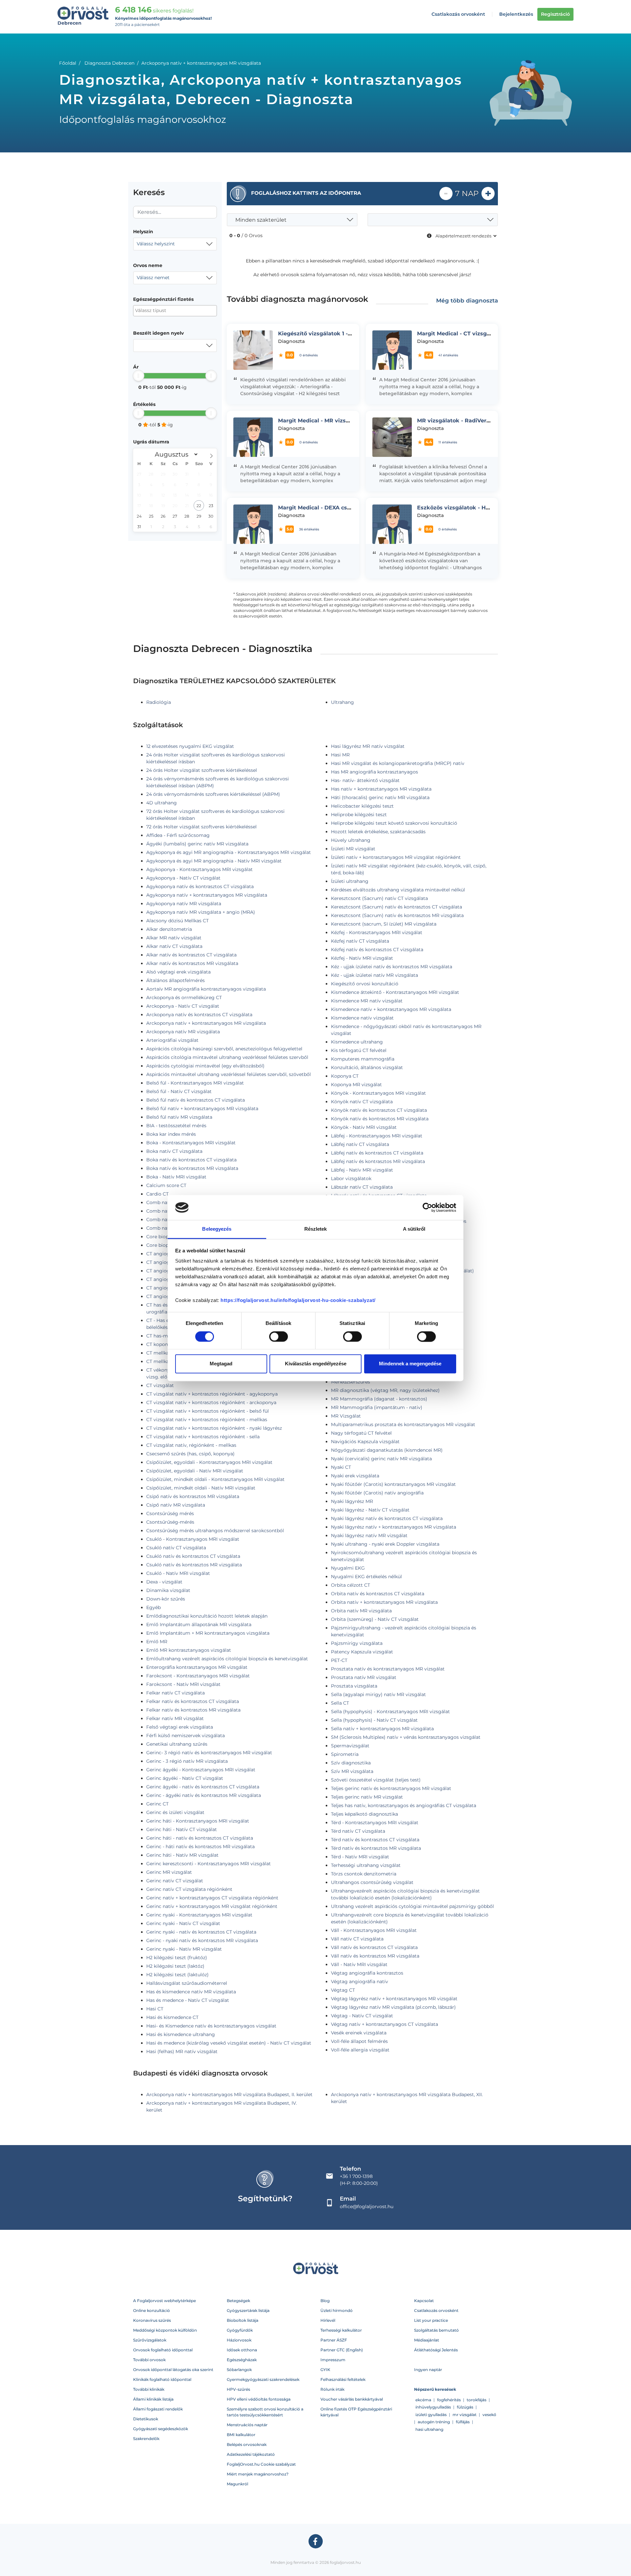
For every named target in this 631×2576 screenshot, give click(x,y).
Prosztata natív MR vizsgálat (364, 1677)
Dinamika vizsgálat (168, 1590)
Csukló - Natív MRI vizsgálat (178, 1573)
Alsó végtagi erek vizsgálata (178, 972)
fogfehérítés (449, 2400)
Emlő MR (157, 1642)
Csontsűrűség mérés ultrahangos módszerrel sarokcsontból (215, 1531)
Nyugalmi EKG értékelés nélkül (366, 1577)
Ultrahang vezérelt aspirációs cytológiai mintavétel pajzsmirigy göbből (412, 1906)
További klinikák (149, 2389)
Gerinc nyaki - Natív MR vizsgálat (184, 1949)
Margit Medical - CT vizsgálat (457, 334)
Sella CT (340, 1703)
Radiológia (159, 702)
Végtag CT (343, 1990)
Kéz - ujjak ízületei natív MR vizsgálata (374, 975)
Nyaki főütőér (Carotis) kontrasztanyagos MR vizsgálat (393, 1484)
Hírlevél (328, 2320)
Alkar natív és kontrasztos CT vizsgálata (191, 955)
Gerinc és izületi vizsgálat (175, 1812)
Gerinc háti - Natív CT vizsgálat (182, 1829)
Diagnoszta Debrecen (109, 63)
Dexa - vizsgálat (164, 1582)
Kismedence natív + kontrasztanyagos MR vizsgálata (391, 1009)
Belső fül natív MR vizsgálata (179, 1117)
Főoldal (68, 63)
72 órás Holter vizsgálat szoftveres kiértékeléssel (201, 827)
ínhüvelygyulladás (433, 2407)
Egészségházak (242, 2360)
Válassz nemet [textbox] (153, 278)
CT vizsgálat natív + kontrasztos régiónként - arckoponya (211, 1402)
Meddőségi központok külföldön (165, 2330)
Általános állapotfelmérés (175, 980)
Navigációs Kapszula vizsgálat (365, 1442)
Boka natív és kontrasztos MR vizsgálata (192, 1168)
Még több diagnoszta (467, 301)
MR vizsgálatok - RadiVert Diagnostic (468, 421)
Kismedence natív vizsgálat (362, 1018)
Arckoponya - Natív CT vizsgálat (183, 1006)
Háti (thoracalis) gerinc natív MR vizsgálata (380, 797)
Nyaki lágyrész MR (352, 1501)
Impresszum (333, 2360)
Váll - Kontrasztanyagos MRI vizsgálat (374, 1930)
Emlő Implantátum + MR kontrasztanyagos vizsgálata (208, 1633)
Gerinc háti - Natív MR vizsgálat (182, 1855)
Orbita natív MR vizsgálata (361, 1611)
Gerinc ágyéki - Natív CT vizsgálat (185, 1778)
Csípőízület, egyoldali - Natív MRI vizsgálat (195, 1471)
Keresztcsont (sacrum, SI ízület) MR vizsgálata (384, 924)
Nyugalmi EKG (348, 1568)
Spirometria (345, 1754)
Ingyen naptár (428, 2370)
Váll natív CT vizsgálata (357, 1939)
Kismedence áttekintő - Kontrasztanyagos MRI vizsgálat (395, 992)
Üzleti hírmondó (337, 2310)
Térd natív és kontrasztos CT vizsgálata (375, 1840)
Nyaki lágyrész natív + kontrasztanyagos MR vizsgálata (394, 1527)
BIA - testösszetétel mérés (176, 1126)
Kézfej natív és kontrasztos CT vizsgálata (377, 950)
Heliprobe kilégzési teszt (359, 815)
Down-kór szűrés (166, 1599)
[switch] (279, 1336)
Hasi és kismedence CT (172, 2017)
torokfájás (477, 2400)
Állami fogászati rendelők (158, 2409)
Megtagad (221, 1364)
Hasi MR (340, 755)
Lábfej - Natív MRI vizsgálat (362, 1170)
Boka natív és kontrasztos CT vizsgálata (191, 1160)
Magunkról (237, 2484)
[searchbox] (167, 311)
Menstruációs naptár (247, 2425)
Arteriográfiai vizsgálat (172, 1040)
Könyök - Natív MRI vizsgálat (364, 1127)
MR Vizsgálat (346, 1416)
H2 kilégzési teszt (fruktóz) (177, 1958)
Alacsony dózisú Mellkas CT (177, 921)
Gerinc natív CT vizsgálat (175, 1881)
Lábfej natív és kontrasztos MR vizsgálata (378, 1161)
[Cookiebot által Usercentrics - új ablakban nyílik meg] (427, 1207)
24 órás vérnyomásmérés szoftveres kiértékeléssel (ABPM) (213, 794)
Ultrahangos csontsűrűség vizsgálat (372, 1882)
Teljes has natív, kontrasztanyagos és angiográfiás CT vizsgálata (404, 1805)
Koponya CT (345, 1076)
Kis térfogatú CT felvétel (359, 1050)
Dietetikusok (146, 2419)
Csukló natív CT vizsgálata (176, 1548)
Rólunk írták (332, 2389)
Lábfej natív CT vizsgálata (360, 1144)
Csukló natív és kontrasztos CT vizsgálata (193, 1556)
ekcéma (423, 2400)
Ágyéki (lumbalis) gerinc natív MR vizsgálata (197, 844)
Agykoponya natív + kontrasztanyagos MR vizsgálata (207, 895)
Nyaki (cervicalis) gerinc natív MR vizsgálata (381, 1459)
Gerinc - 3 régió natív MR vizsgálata (187, 1761)
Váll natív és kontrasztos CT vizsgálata (374, 1947)
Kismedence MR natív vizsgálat (367, 1001)
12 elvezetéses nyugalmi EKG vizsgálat (190, 746)
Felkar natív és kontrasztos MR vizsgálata (193, 1710)
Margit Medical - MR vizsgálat (319, 421)
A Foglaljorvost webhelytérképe (164, 2301)
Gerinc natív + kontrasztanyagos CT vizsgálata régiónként (212, 1898)
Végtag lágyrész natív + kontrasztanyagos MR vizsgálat (394, 1999)
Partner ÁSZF (334, 2340)
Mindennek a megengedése (410, 1364)
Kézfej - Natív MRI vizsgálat (362, 958)
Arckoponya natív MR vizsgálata (183, 1032)
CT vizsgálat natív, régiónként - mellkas (191, 1445)
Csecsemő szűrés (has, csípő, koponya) (190, 1454)
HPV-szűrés (238, 2389)
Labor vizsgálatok (351, 1178)
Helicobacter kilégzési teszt (362, 806)
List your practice (431, 2320)
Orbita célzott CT (351, 1585)
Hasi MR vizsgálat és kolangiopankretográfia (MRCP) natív (398, 763)
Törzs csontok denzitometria (364, 1874)
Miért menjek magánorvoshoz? (258, 2474)
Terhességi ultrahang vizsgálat (366, 1865)
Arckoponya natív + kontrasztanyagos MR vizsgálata (206, 1023)
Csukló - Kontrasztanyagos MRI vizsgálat (193, 1539)
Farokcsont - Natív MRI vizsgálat (183, 1684)
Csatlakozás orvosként (458, 14)
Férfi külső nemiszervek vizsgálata (186, 1736)
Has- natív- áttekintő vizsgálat (365, 780)
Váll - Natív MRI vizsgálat (359, 1964)
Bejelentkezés (516, 14)
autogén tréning (434, 2422)
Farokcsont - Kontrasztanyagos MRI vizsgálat (198, 1676)
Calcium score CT (166, 1185)
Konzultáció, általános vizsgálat (367, 1067)
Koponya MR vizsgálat (356, 1085)
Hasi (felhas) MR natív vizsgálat (182, 2051)
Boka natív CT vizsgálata (174, 1151)
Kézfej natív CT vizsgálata (360, 941)
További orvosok (149, 2360)
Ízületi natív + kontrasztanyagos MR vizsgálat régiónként (396, 857)
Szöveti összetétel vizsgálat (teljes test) (376, 1780)
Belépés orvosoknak (247, 2444)
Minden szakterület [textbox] (261, 220)
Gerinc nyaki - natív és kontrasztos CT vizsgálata (201, 1932)
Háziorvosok (239, 2340)
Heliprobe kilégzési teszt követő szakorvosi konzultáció (394, 823)
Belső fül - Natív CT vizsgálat (179, 1091)
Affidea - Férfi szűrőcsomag (178, 835)
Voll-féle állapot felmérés (359, 2041)
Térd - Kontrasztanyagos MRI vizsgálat (375, 1823)
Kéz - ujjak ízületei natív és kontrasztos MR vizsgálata (392, 967)
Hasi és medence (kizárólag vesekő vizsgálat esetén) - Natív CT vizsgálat (229, 2043)
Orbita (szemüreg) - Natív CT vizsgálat (375, 1619)
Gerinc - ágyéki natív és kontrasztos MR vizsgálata (204, 1795)
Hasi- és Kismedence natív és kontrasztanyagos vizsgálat (211, 2026)
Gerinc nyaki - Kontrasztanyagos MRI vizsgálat (199, 1915)
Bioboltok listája (243, 2320)
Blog (325, 2301)
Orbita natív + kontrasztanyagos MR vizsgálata (384, 1602)
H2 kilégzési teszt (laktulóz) (177, 1975)
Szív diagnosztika (351, 1763)
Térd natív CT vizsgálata (358, 1831)
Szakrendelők (146, 2439)
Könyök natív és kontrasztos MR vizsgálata (380, 1119)
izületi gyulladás (431, 2415)
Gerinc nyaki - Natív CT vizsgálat (183, 1923)
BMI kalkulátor (241, 2435)
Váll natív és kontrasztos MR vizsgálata (375, 1956)
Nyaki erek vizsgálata (355, 1476)
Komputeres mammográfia (363, 1059)
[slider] (139, 376)
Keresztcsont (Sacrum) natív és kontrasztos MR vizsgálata (397, 915)
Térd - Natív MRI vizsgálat (360, 1857)
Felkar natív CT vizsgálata (175, 1693)
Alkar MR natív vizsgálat (174, 938)
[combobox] (175, 244)
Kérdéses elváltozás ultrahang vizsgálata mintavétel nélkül (398, 890)
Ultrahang (342, 702)
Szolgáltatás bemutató (436, 2330)
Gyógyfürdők (240, 2330)
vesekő (489, 2415)
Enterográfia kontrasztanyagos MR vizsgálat (197, 1667)
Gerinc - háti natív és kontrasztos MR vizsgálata (200, 1847)
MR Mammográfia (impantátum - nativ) (377, 1407)
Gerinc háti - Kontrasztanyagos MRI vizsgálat (198, 1821)
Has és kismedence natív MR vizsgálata (191, 1992)
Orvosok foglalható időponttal (163, 2350)
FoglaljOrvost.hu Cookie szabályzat (261, 2464)
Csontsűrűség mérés (170, 1513)
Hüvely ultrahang (351, 840)
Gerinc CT (157, 1804)
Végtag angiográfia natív (360, 1982)
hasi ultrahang (429, 2429)
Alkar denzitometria (169, 929)
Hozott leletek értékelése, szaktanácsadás (378, 832)
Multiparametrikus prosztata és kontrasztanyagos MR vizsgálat (403, 1424)
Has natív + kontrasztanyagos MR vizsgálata (381, 789)
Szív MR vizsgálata (352, 1771)
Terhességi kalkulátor (341, 2330)
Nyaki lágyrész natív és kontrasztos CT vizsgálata (387, 1518)
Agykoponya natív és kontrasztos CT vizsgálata (200, 886)
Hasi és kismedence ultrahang (181, 2034)
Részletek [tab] (316, 1229)
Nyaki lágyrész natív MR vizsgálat (369, 1535)
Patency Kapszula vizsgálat (362, 1652)
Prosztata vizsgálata (354, 1686)
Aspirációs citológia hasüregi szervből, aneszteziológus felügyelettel (224, 1049)
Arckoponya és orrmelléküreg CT (184, 997)
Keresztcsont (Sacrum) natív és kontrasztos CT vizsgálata (397, 907)
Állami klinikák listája (153, 2399)
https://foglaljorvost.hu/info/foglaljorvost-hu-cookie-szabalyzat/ (298, 1300)
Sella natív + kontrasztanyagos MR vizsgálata (382, 1729)
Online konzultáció (152, 2310)
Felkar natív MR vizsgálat (175, 1718)
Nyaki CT (341, 1467)
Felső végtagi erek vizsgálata (180, 1727)
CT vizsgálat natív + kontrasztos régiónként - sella (203, 1437)
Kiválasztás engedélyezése (316, 1364)
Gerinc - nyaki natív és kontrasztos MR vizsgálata (202, 1940)
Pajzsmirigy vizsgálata (357, 1643)
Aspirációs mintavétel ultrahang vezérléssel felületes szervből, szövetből (229, 1074)
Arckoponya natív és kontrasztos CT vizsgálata (199, 1015)
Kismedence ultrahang (357, 1042)
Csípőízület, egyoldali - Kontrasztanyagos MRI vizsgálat (209, 1462)
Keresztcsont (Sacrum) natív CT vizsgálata (379, 898)
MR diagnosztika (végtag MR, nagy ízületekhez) (385, 1390)
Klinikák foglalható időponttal (162, 2379)
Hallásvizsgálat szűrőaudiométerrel (187, 1983)
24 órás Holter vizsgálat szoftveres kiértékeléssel (202, 770)
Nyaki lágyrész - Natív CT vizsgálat (370, 1510)
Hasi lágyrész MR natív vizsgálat (368, 746)
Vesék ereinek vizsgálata (359, 2033)
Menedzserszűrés (351, 1382)
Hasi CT (155, 2009)
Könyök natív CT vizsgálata (362, 1102)
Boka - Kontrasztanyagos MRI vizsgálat (191, 1143)
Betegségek (238, 2301)
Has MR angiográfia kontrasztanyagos (374, 772)
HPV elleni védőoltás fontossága (259, 2399)
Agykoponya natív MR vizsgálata (184, 904)
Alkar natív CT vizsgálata (174, 946)
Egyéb (153, 1607)
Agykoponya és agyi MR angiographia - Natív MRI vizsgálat (214, 861)
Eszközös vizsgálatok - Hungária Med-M (472, 508)
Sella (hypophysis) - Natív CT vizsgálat (374, 1720)
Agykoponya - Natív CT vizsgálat (183, 878)
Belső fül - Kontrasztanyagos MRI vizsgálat (195, 1083)
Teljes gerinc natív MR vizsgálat (367, 1797)
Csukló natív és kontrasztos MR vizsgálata (194, 1565)
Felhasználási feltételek (343, 2379)
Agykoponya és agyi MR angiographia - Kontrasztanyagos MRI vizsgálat (229, 852)
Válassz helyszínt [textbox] (156, 244)
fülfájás (463, 2422)
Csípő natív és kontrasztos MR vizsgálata (193, 1496)
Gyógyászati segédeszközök (161, 2429)
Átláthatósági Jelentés (436, 2350)
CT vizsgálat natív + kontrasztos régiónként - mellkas (207, 1420)
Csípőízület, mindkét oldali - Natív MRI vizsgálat (201, 1488)
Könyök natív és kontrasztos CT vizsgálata (379, 1110)
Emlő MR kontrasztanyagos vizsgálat (189, 1650)
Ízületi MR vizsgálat (353, 849)
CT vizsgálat (160, 1385)
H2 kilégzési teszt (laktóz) (175, 1966)
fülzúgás (465, 2407)
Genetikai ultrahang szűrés (177, 1744)
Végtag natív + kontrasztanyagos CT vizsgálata (385, 2024)
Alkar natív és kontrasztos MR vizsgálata (192, 963)
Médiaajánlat (427, 2340)
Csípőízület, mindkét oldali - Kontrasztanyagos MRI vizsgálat (215, 1479)
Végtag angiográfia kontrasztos (367, 1973)
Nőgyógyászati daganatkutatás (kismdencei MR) (387, 1450)
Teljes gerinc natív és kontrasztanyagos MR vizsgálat (391, 1788)
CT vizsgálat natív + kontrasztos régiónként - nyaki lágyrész (214, 1428)
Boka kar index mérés (171, 1134)
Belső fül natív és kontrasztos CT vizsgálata (196, 1100)
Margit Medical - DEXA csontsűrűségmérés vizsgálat (350, 508)
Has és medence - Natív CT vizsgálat (188, 2000)
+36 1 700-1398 (356, 2176)
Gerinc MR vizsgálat (169, 1872)
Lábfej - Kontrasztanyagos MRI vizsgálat (377, 1136)
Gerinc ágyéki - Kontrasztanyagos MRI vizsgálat (201, 1770)
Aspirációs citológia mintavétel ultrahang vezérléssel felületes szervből (227, 1057)
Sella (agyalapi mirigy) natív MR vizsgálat (378, 1694)
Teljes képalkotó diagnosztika (364, 1814)
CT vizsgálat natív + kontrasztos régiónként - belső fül (208, 1411)
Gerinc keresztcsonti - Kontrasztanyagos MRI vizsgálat (209, 1864)
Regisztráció (555, 14)
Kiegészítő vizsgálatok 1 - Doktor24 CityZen (338, 334)
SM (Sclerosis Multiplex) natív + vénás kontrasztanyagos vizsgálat (406, 1737)
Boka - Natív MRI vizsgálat (176, 1177)
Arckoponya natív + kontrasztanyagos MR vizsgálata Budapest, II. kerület (229, 2094)
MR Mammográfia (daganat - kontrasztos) (379, 1399)
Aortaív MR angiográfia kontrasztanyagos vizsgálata (206, 989)
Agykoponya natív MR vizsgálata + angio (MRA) (201, 912)
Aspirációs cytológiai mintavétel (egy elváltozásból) (205, 1066)
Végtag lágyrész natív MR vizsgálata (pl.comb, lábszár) (393, 2007)
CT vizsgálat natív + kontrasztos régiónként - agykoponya (212, 1394)
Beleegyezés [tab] (217, 1229)
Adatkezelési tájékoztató (251, 2454)
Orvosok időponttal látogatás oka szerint (173, 2370)
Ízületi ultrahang (350, 881)
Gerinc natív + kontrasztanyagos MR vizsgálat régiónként (212, 1906)
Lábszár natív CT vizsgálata (362, 1187)
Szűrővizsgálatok (150, 2340)
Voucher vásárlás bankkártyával (352, 2399)
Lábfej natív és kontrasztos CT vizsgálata (377, 1153)
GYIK (325, 2370)
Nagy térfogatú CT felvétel (361, 1433)
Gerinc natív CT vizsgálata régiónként (189, 1889)
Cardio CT (157, 1194)
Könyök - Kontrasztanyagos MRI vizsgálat (378, 1093)
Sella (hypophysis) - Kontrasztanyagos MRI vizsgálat (390, 1712)
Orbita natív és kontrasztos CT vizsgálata (378, 1594)
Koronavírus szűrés (152, 2320)
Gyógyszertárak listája (248, 2310)
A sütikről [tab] (414, 1229)
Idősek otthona (242, 2350)
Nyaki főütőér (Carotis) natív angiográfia (377, 1493)
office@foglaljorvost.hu (367, 2206)
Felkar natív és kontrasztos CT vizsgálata (193, 1701)
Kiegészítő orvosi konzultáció (365, 984)
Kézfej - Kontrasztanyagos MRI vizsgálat (377, 932)
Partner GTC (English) (342, 2350)
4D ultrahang (162, 803)
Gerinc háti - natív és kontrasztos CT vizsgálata (200, 1838)
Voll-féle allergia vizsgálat (360, 2050)
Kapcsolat (424, 2301)
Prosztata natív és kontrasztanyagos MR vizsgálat (388, 1669)
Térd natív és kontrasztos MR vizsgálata (376, 1848)
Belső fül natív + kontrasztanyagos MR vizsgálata (202, 1109)
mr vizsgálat (465, 2415)
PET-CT (339, 1660)
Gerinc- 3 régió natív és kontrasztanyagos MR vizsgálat (209, 1753)
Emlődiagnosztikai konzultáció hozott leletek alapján (207, 1616)
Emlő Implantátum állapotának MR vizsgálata (199, 1624)
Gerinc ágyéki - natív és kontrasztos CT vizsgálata (203, 1787)
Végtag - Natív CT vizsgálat (362, 2016)
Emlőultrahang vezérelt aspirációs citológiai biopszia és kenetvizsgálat (227, 1659)
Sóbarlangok (239, 2370)
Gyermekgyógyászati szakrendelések (263, 2379)
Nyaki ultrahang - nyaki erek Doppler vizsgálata (385, 1544)
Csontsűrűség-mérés (170, 1522)
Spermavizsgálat (350, 1746)
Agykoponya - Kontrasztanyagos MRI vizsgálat (199, 869)
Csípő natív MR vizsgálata (176, 1505)
